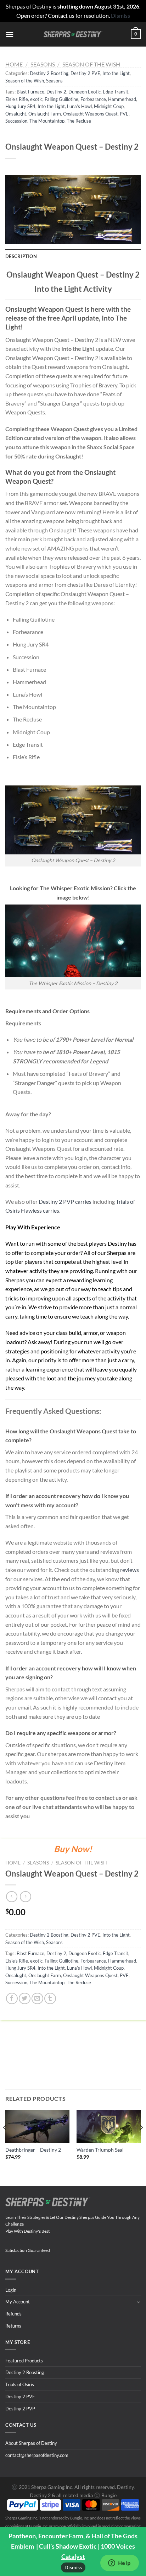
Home (14, 64)
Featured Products (24, 2361)
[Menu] (10, 34)
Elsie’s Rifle (17, 99)
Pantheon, (23, 2536)
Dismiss (73, 2567)
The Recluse (79, 121)
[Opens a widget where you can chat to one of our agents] (119, 2564)
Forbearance (93, 99)
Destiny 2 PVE (85, 73)
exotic (36, 99)
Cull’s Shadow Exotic (68, 2546)
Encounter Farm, (61, 2536)
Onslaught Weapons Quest (90, 114)
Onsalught (16, 114)
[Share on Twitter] (25, 1999)
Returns (13, 2326)
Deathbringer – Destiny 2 (33, 2150)
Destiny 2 (56, 92)
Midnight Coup (109, 106)
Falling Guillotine (61, 99)
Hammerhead (122, 99)
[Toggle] (138, 2302)
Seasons (43, 64)
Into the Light (116, 73)
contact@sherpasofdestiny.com (37, 2455)
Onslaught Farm (45, 114)
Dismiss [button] (120, 15)
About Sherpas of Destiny (31, 2443)
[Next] (141, 2142)
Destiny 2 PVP (20, 2409)
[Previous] (5, 2142)
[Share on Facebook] (12, 1999)
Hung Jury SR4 (20, 106)
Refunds (13, 2314)
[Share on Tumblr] (50, 1999)
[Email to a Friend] (37, 1999)
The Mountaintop (47, 121)
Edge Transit (116, 92)
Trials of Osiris (20, 2384)
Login (11, 2290)
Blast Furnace (30, 92)
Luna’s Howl (79, 106)
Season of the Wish (91, 64)
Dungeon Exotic (85, 92)
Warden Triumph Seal (100, 2150)
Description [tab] (21, 256)
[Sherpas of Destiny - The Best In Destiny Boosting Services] (73, 34)
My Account (18, 2302)
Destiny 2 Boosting (49, 73)
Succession (16, 121)
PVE (124, 114)
